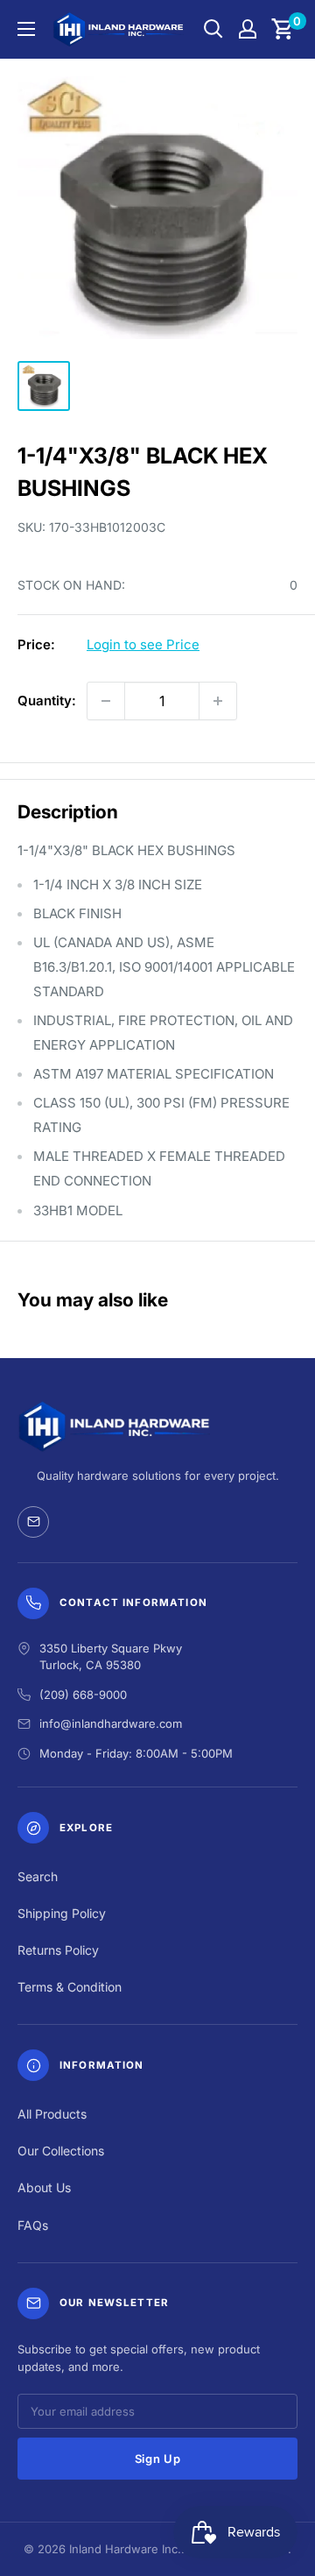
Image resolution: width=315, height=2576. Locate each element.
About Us (44, 2187)
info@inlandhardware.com (111, 1723)
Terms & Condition (70, 1987)
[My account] (248, 29)
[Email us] (33, 1522)
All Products (52, 2114)
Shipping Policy (62, 1913)
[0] (283, 29)
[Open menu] (26, 29)
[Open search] (213, 29)
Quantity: (47, 701)
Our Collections (61, 2151)
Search (38, 1876)
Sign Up (158, 2459)
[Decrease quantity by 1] (106, 701)
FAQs (33, 2225)
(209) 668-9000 (83, 1695)
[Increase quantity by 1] (218, 701)
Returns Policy (58, 1950)
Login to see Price (143, 644)
